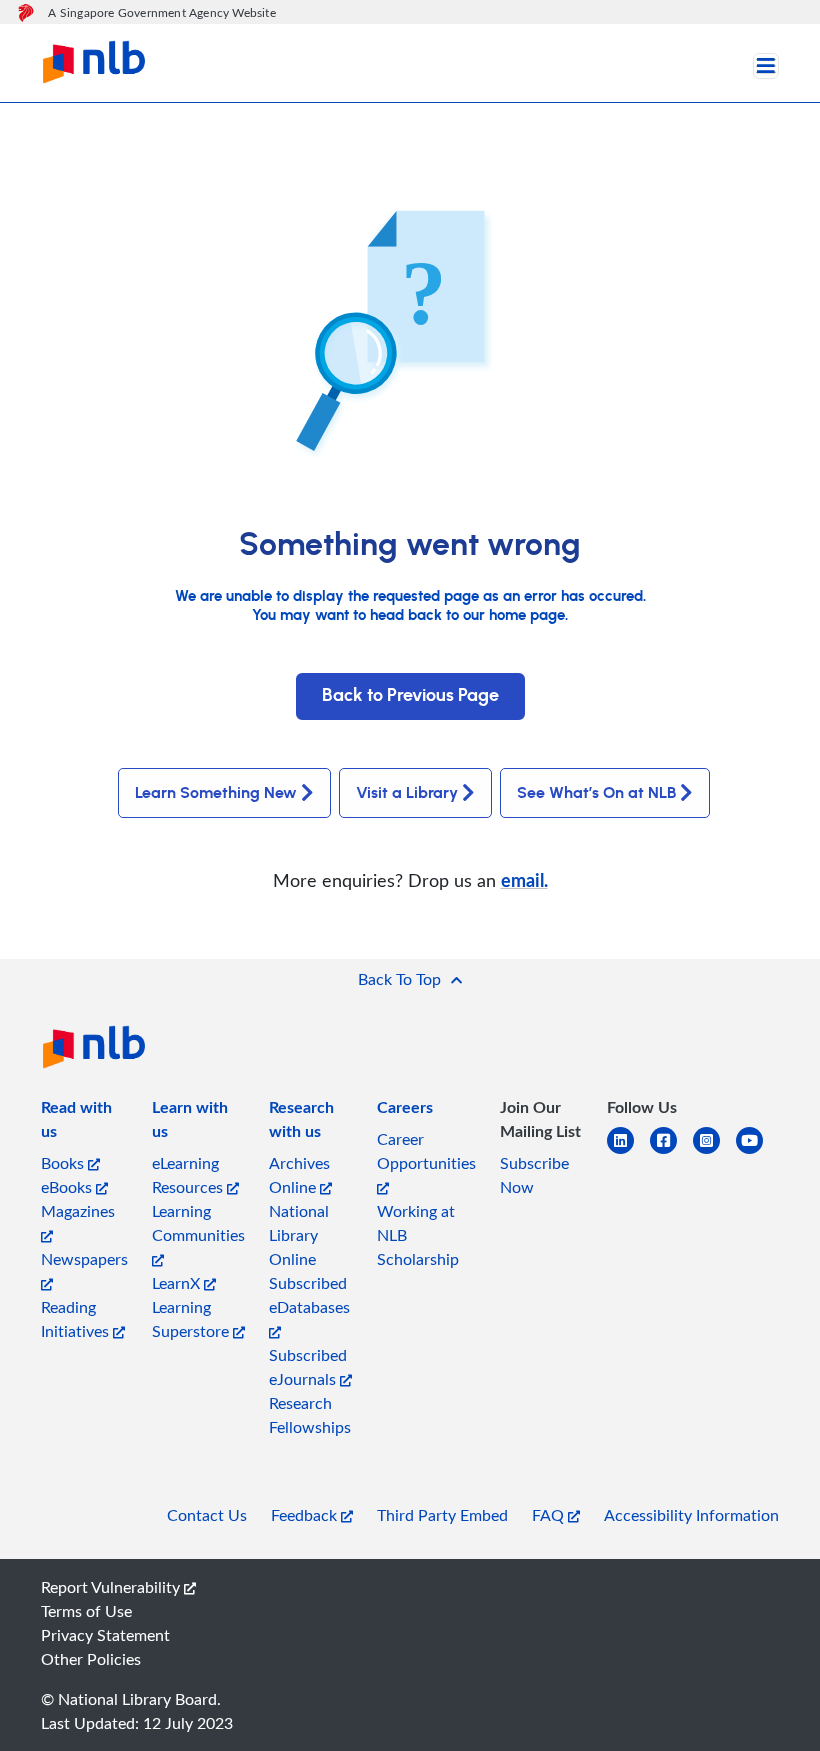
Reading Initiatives (77, 1319)
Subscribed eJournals (308, 1367)
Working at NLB (416, 1223)
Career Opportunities (426, 1151)
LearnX (178, 1283)
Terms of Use (86, 1611)
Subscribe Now (534, 1175)
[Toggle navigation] (766, 66)
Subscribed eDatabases (309, 1295)
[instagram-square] (714, 1152)
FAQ (550, 1515)
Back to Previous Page (410, 696)
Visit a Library (407, 793)
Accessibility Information (691, 1515)
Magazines (78, 1211)
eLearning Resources (189, 1175)
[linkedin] (628, 1152)
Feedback (306, 1515)
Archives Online (299, 1175)
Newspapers (84, 1259)
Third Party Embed (442, 1515)
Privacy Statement (105, 1635)
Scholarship (418, 1259)
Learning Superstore (192, 1319)
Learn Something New (216, 793)
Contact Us (207, 1515)
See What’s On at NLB (596, 793)
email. (524, 879)
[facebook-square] (671, 1152)
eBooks (68, 1187)
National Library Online (299, 1235)
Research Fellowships (310, 1415)
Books (64, 1163)
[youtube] (757, 1152)
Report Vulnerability (112, 1587)
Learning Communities (198, 1223)
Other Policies (91, 1659)
